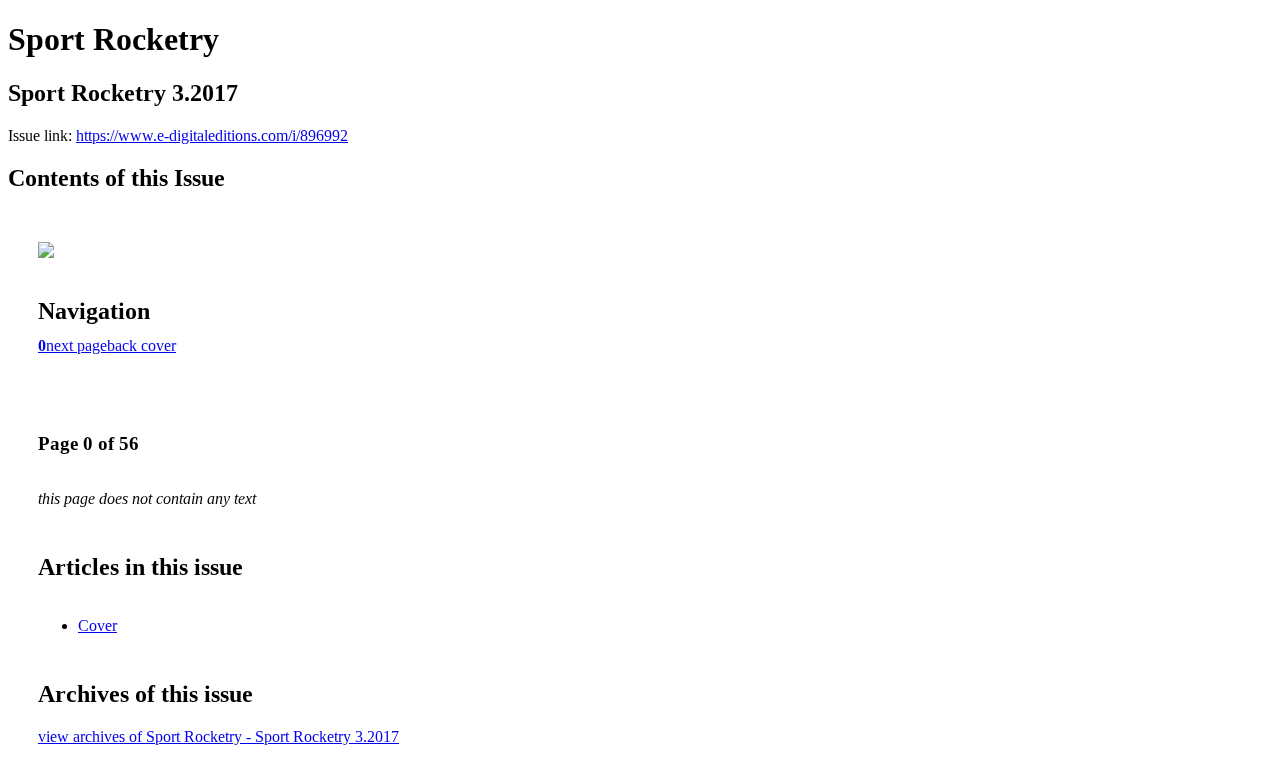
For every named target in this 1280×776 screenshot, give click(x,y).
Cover (97, 625)
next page (76, 345)
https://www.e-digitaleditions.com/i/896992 (212, 135)
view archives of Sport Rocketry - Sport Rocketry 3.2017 (218, 736)
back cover (141, 345)
